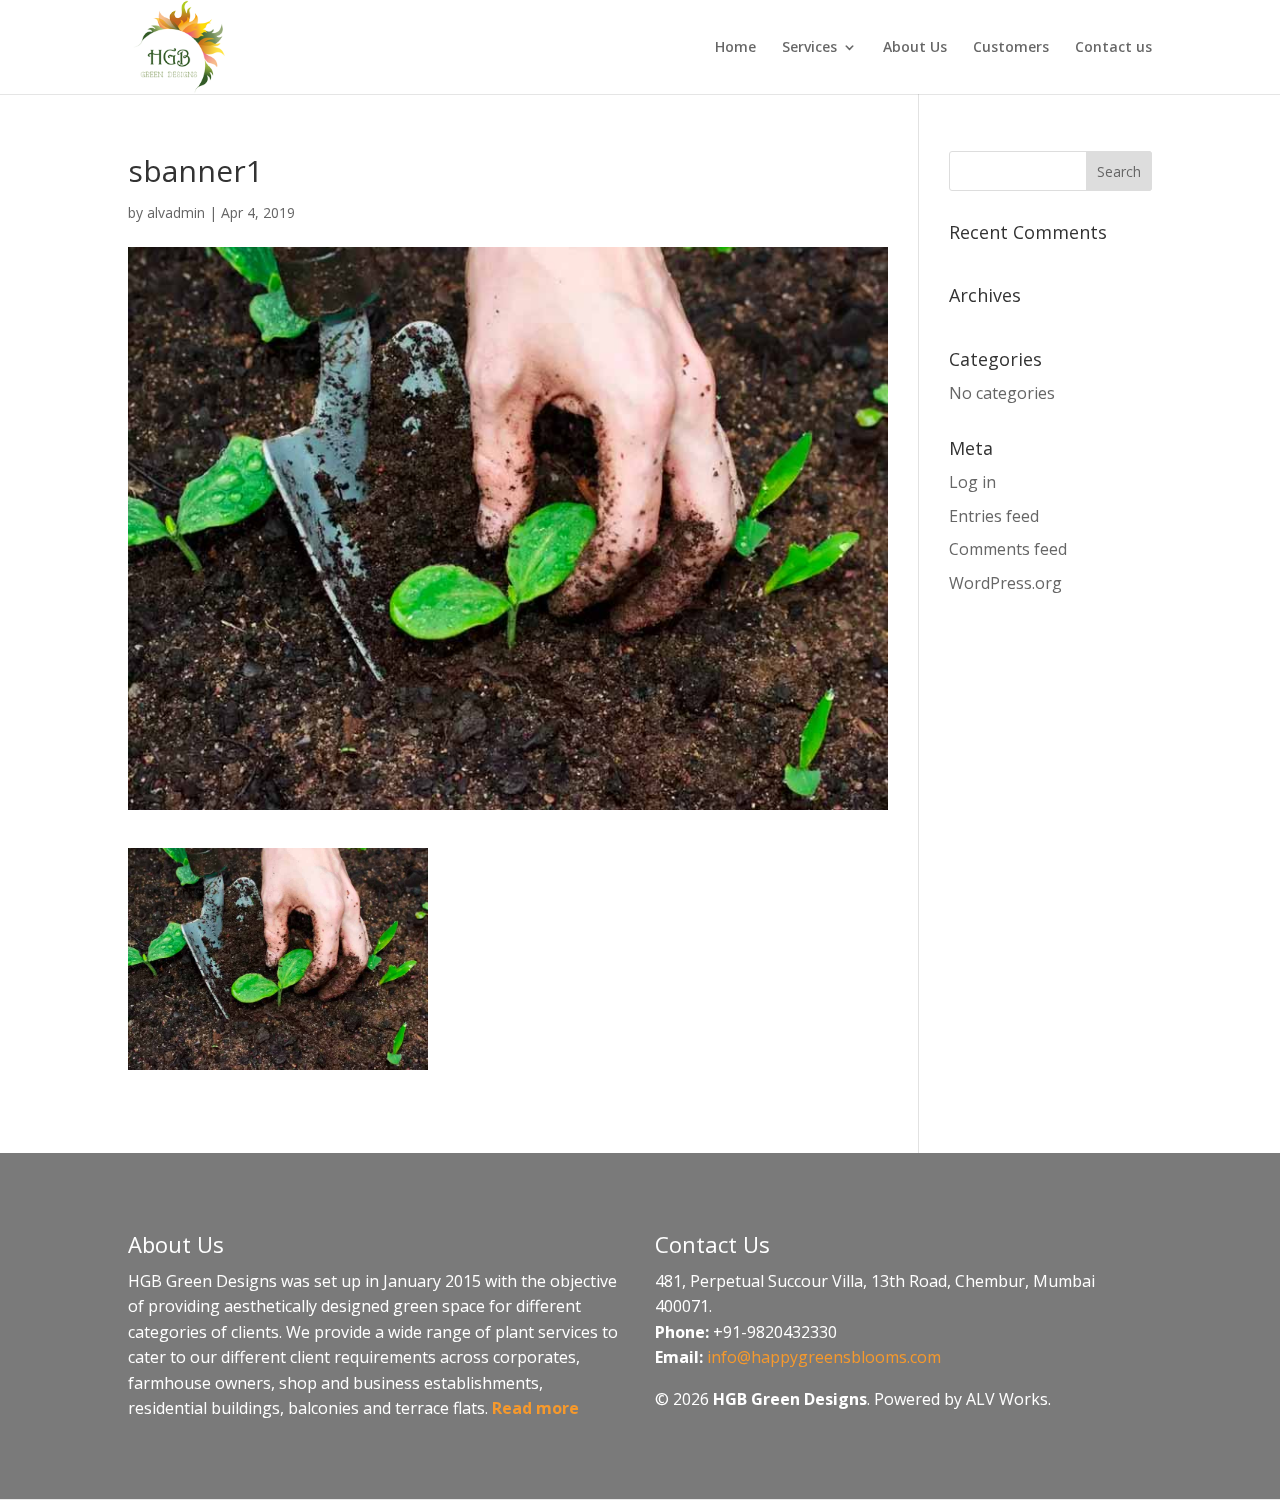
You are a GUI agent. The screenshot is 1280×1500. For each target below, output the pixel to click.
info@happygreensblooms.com (824, 1357)
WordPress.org (1005, 583)
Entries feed (994, 516)
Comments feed (1008, 549)
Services (809, 48)
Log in (972, 482)
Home (735, 48)
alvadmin (176, 212)
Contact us (1113, 48)
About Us (915, 48)
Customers (1011, 48)
